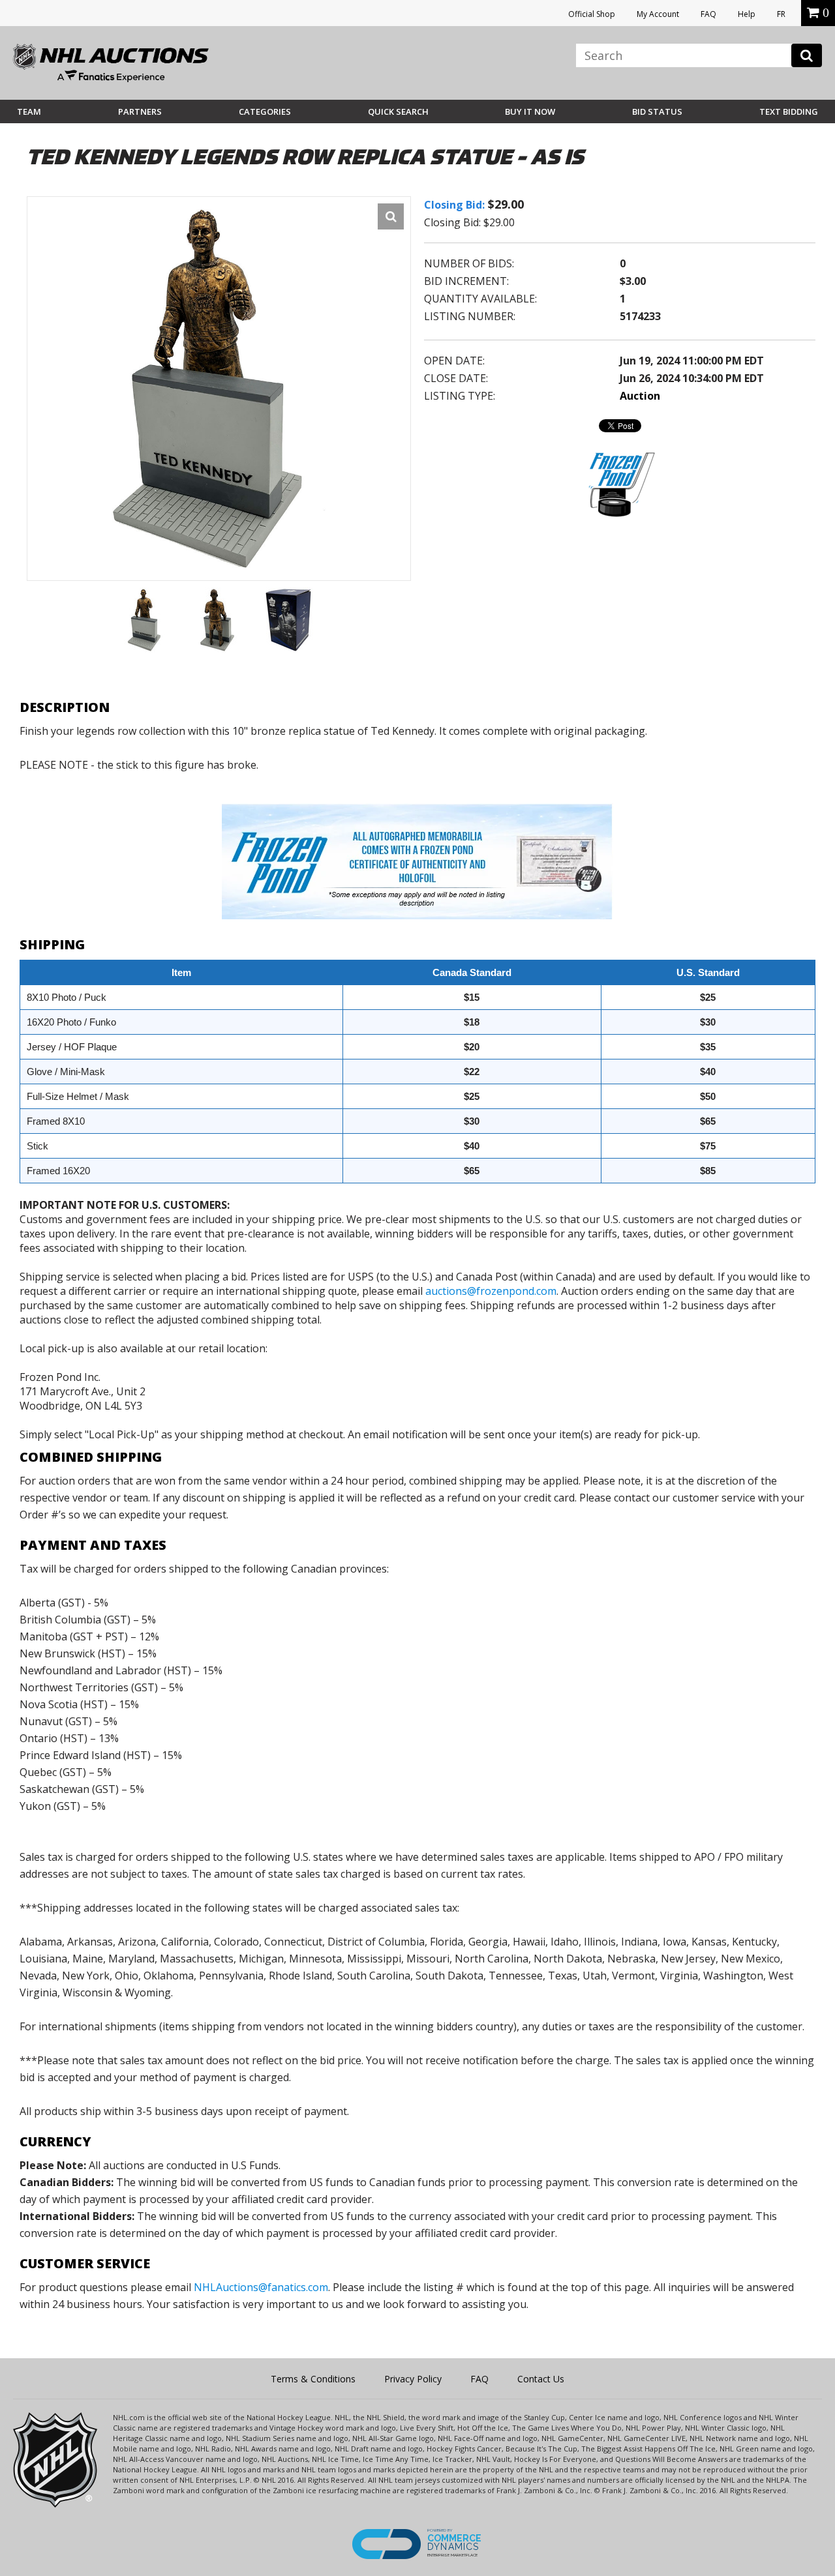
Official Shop (592, 14)
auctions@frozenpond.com (491, 1291)
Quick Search (398, 111)
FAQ (708, 14)
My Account (658, 14)
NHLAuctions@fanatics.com (261, 2287)
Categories (265, 111)
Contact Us (541, 2379)
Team (29, 111)
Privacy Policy (413, 2379)
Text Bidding (789, 111)
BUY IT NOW (530, 111)
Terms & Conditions (313, 2379)
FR (781, 14)
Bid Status (657, 111)
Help (747, 14)
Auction (640, 396)
